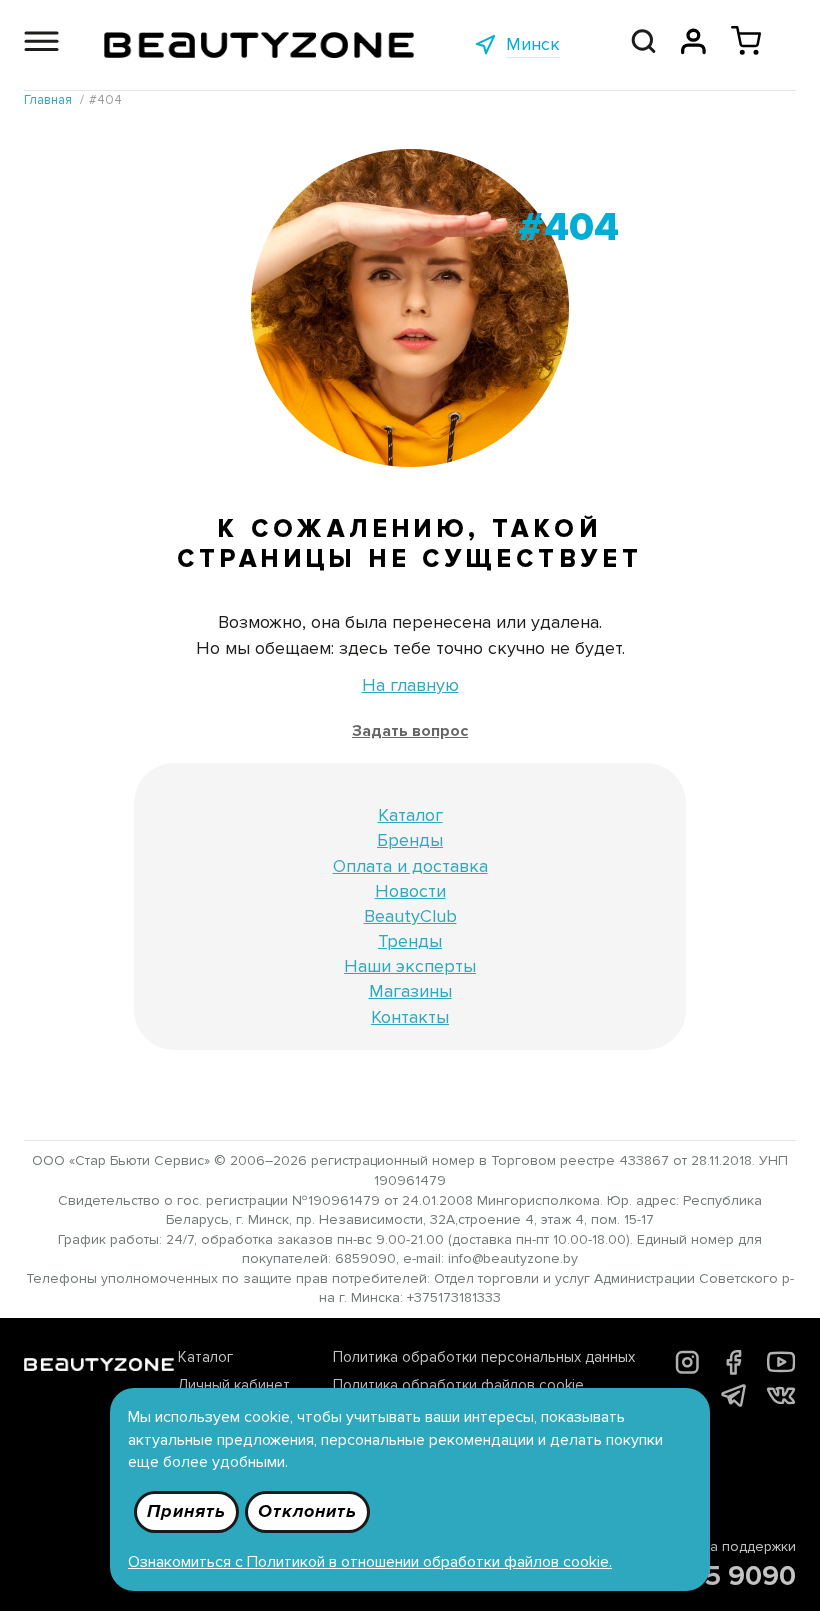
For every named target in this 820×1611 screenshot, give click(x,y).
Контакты (410, 1017)
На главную (410, 685)
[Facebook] (733, 1370)
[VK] (781, 1399)
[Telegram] (733, 1401)
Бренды (410, 840)
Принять (186, 1511)
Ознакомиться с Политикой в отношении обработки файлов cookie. (370, 1562)
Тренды (410, 941)
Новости (410, 891)
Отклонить (307, 1511)
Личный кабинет (234, 1385)
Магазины (410, 991)
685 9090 (733, 1576)
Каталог (410, 815)
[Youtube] (781, 1371)
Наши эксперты (410, 966)
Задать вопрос (410, 731)
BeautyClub (410, 916)
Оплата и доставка (410, 866)
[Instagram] (687, 1369)
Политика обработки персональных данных (484, 1357)
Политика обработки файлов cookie (458, 1385)
